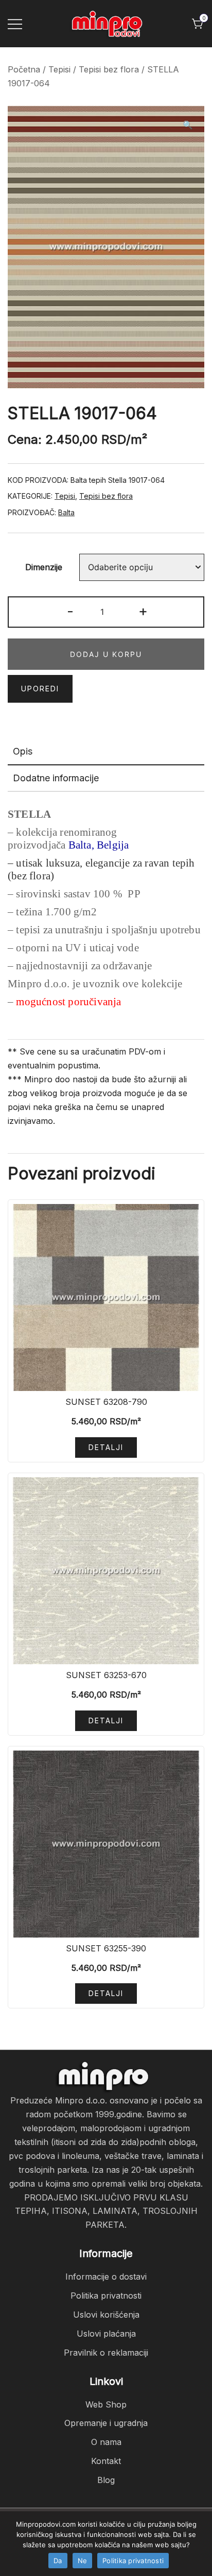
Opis (23, 751)
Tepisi (59, 69)
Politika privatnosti (106, 2296)
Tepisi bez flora (109, 69)
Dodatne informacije (56, 778)
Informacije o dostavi (106, 2277)
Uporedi (40, 689)
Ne (83, 2561)
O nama (106, 2442)
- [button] (70, 611)
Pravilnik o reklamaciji (106, 2353)
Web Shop (106, 2404)
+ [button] (143, 611)
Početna (24, 69)
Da (58, 2561)
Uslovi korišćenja (106, 2315)
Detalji (106, 1447)
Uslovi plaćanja (106, 2334)
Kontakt (106, 2461)
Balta (66, 512)
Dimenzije (44, 568)
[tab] (106, 752)
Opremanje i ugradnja (106, 2423)
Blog (106, 2480)
